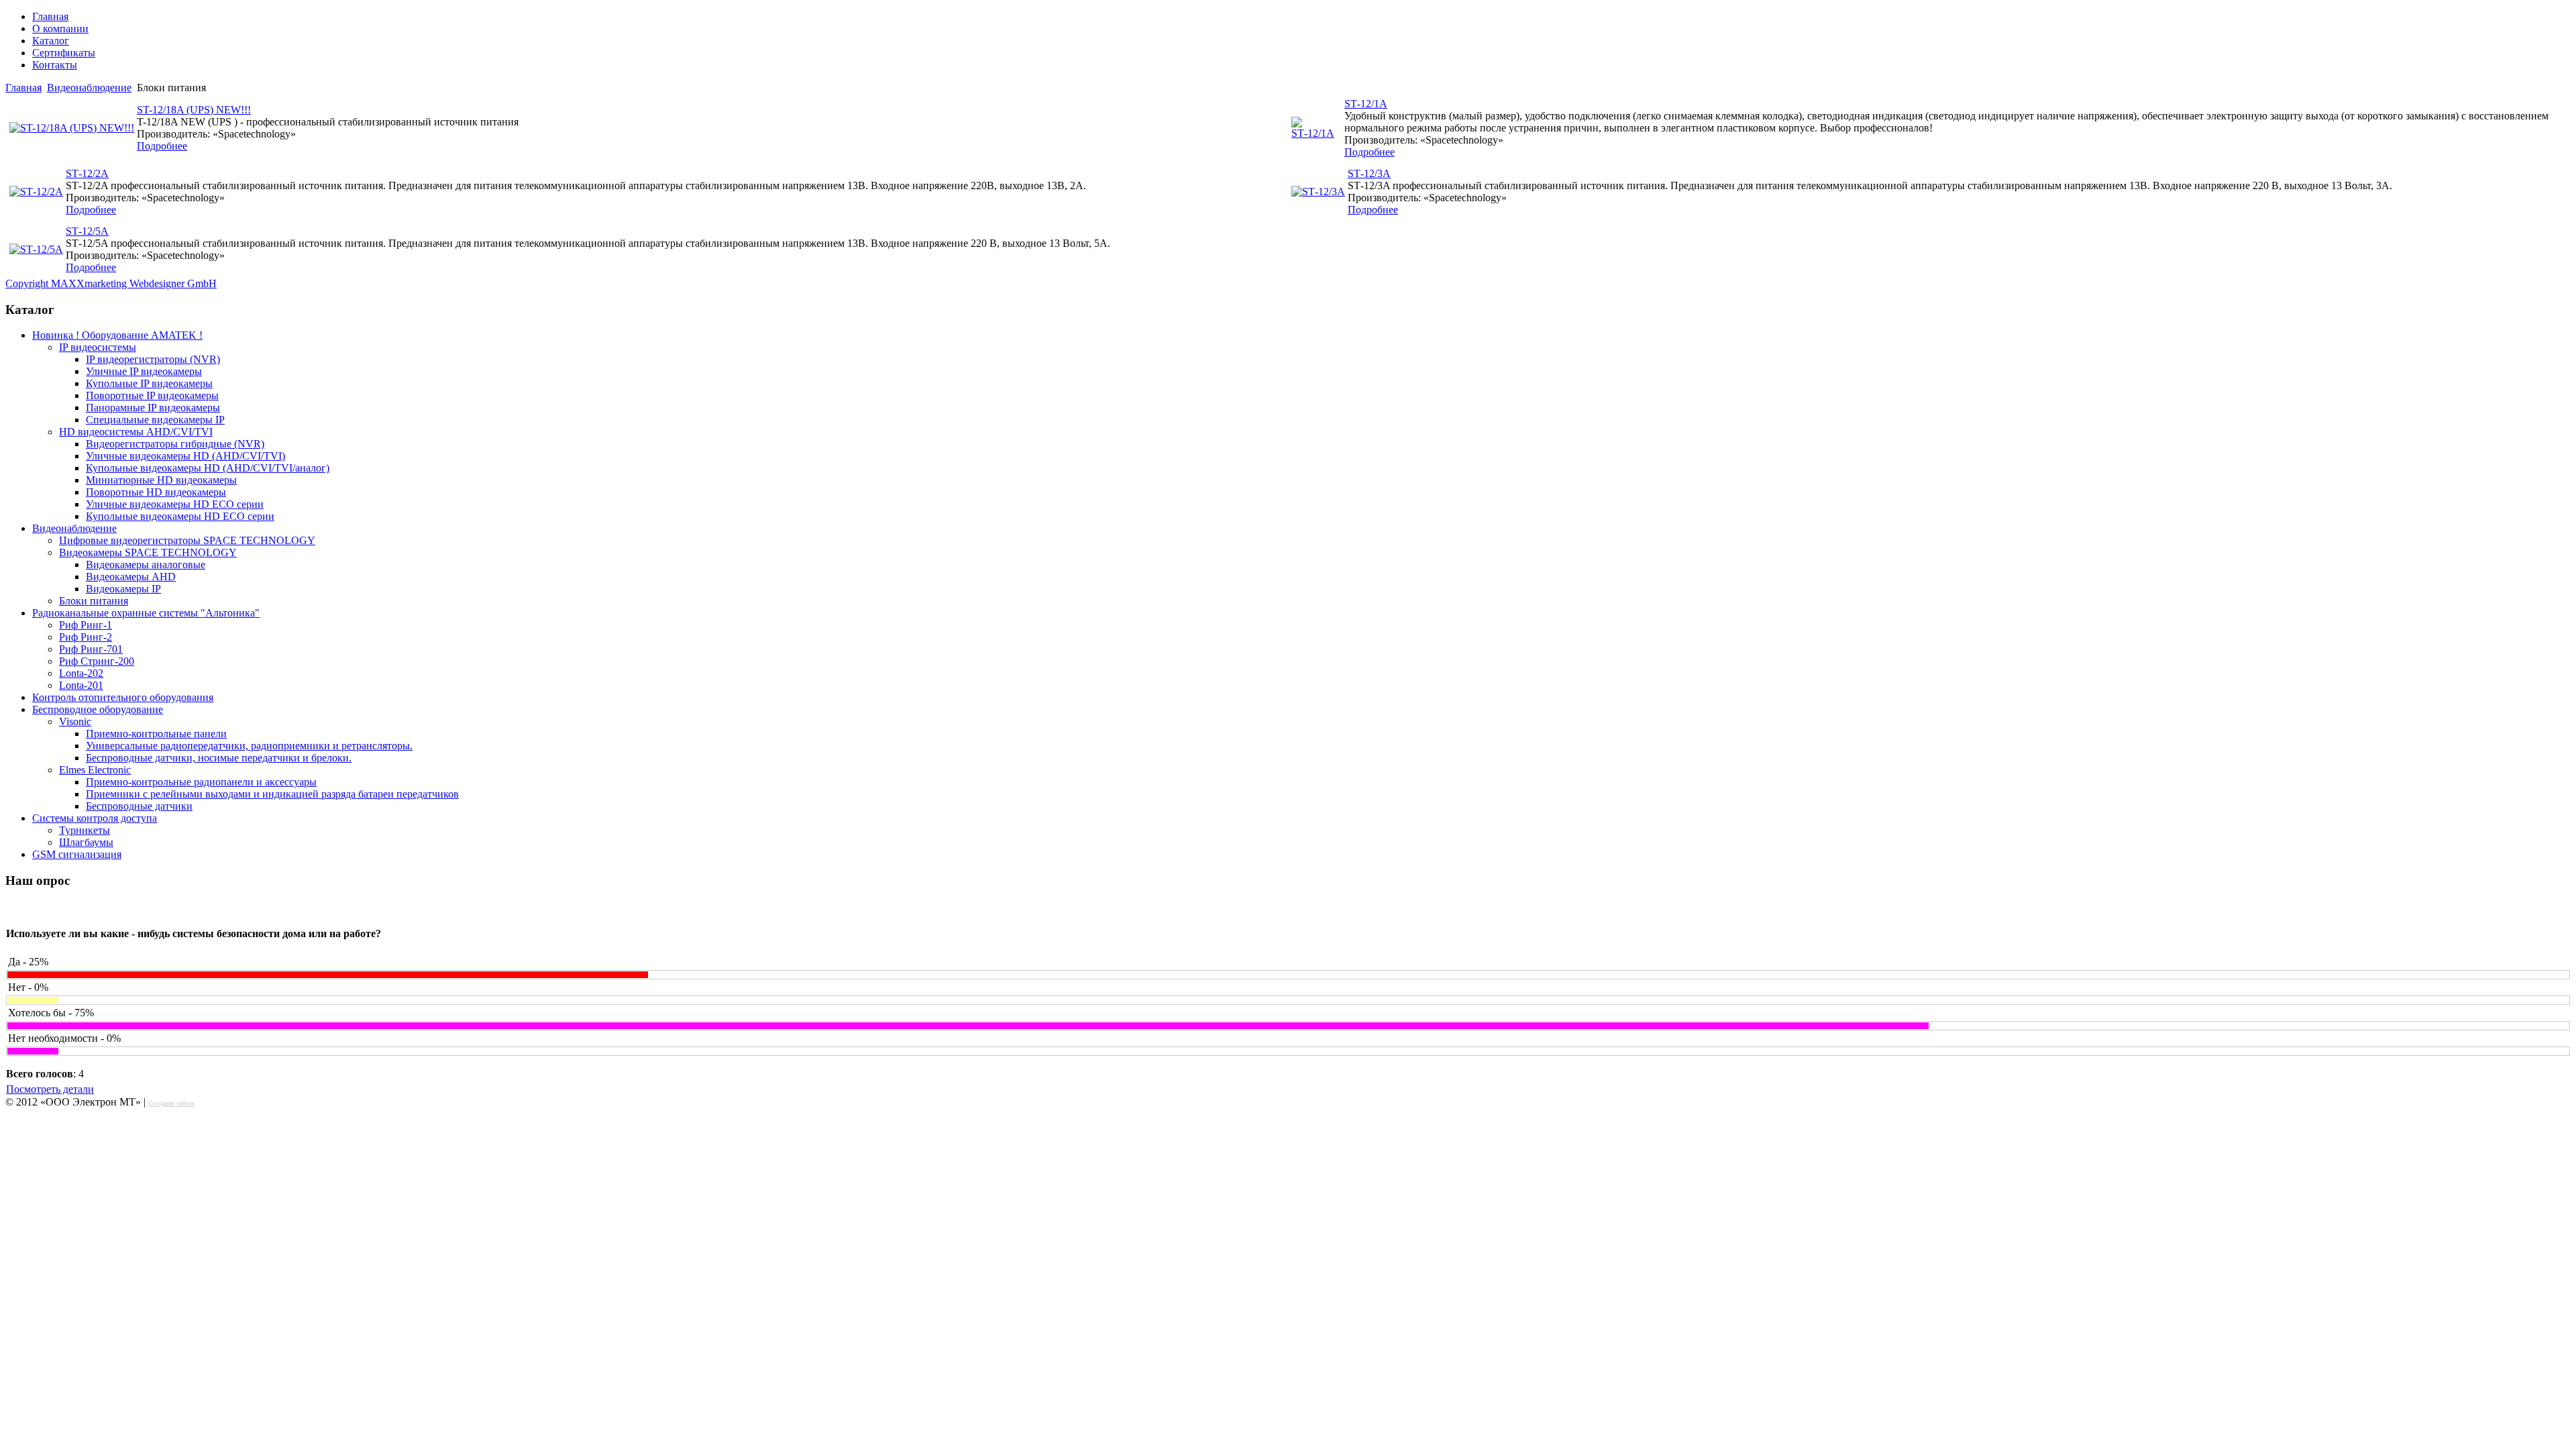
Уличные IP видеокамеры (144, 371)
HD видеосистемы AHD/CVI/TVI (136, 432)
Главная (50, 16)
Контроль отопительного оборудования (123, 697)
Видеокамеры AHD (131, 577)
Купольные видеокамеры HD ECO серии (180, 516)
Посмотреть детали (50, 1089)
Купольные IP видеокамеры (149, 383)
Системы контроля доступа (95, 818)
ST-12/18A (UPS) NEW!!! (194, 110)
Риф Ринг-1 (86, 625)
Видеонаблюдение (89, 88)
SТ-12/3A (1369, 173)
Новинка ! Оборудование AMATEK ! (117, 335)
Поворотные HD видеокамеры (156, 492)
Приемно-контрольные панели (156, 734)
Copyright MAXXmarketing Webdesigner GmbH (111, 283)
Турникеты (85, 830)
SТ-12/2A (87, 173)
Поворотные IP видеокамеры (152, 395)
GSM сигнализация (77, 854)
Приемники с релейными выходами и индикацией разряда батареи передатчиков (272, 794)
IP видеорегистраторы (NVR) (153, 359)
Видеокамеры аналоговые (146, 565)
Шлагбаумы (86, 842)
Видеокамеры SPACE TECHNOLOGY (148, 552)
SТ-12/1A (1366, 104)
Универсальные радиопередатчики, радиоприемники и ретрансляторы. (249, 746)
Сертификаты (64, 53)
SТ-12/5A (87, 231)
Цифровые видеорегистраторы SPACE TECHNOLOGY (187, 540)
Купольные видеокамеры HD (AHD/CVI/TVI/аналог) (208, 468)
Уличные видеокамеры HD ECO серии (175, 504)
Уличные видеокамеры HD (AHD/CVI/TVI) (185, 456)
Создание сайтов (171, 1103)
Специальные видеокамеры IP (155, 420)
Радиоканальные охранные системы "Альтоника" (146, 613)
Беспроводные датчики (139, 806)
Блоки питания (94, 601)
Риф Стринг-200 (97, 661)
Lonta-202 (81, 673)
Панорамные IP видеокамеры (153, 408)
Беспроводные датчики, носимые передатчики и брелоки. (219, 758)
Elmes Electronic (95, 770)
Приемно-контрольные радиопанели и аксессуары (201, 782)
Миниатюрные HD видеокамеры (161, 480)
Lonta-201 (81, 685)
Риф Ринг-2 (86, 637)
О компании (60, 29)
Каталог (51, 41)
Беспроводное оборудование (98, 709)
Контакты (55, 65)
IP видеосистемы (98, 347)
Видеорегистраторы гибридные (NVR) (175, 444)
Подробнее (162, 146)
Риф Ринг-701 (91, 649)
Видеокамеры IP (123, 589)
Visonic (75, 721)
